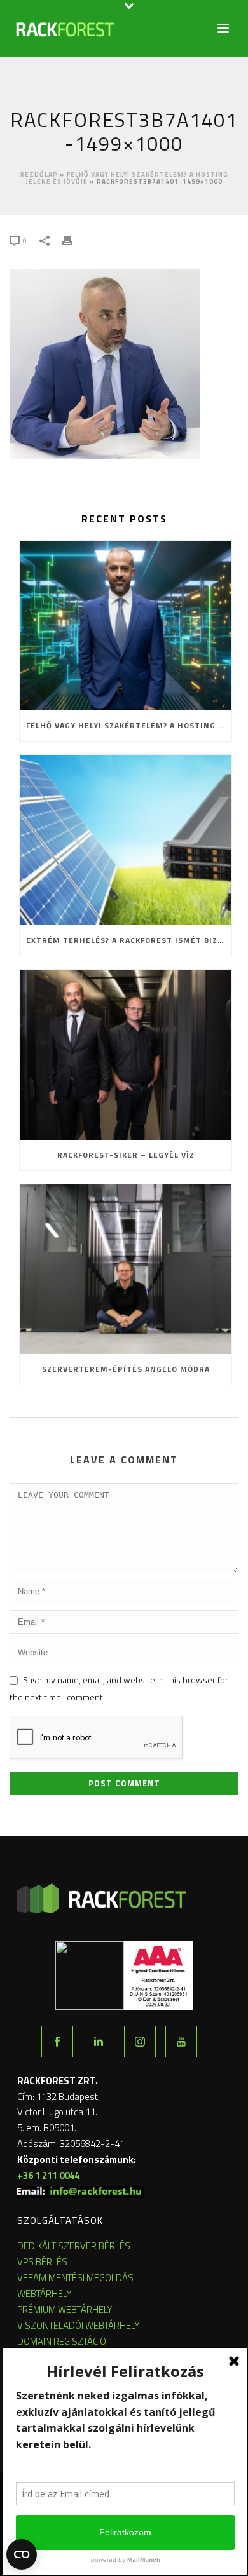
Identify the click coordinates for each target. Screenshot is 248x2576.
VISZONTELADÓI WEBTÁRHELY (79, 2325)
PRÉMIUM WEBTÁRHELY (65, 2309)
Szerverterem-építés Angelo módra (126, 1369)
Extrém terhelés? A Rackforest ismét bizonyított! (129, 940)
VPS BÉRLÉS (42, 2262)
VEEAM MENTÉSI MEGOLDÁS (75, 2278)
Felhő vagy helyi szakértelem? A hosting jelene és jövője (129, 725)
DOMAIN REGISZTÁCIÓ (62, 2341)
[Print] (74, 240)
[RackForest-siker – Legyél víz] (126, 1055)
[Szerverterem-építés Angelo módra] (126, 1270)
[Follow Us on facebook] (57, 2042)
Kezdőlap (39, 174)
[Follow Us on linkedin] (99, 2042)
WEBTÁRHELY (45, 2294)
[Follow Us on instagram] (140, 2042)
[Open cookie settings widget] (22, 2554)
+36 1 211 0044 (48, 2175)
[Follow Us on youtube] (181, 2042)
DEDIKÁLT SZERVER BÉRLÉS (74, 2246)
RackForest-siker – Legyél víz (126, 1155)
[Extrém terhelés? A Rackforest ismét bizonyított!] (126, 840)
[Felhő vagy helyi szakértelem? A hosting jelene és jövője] (126, 626)
